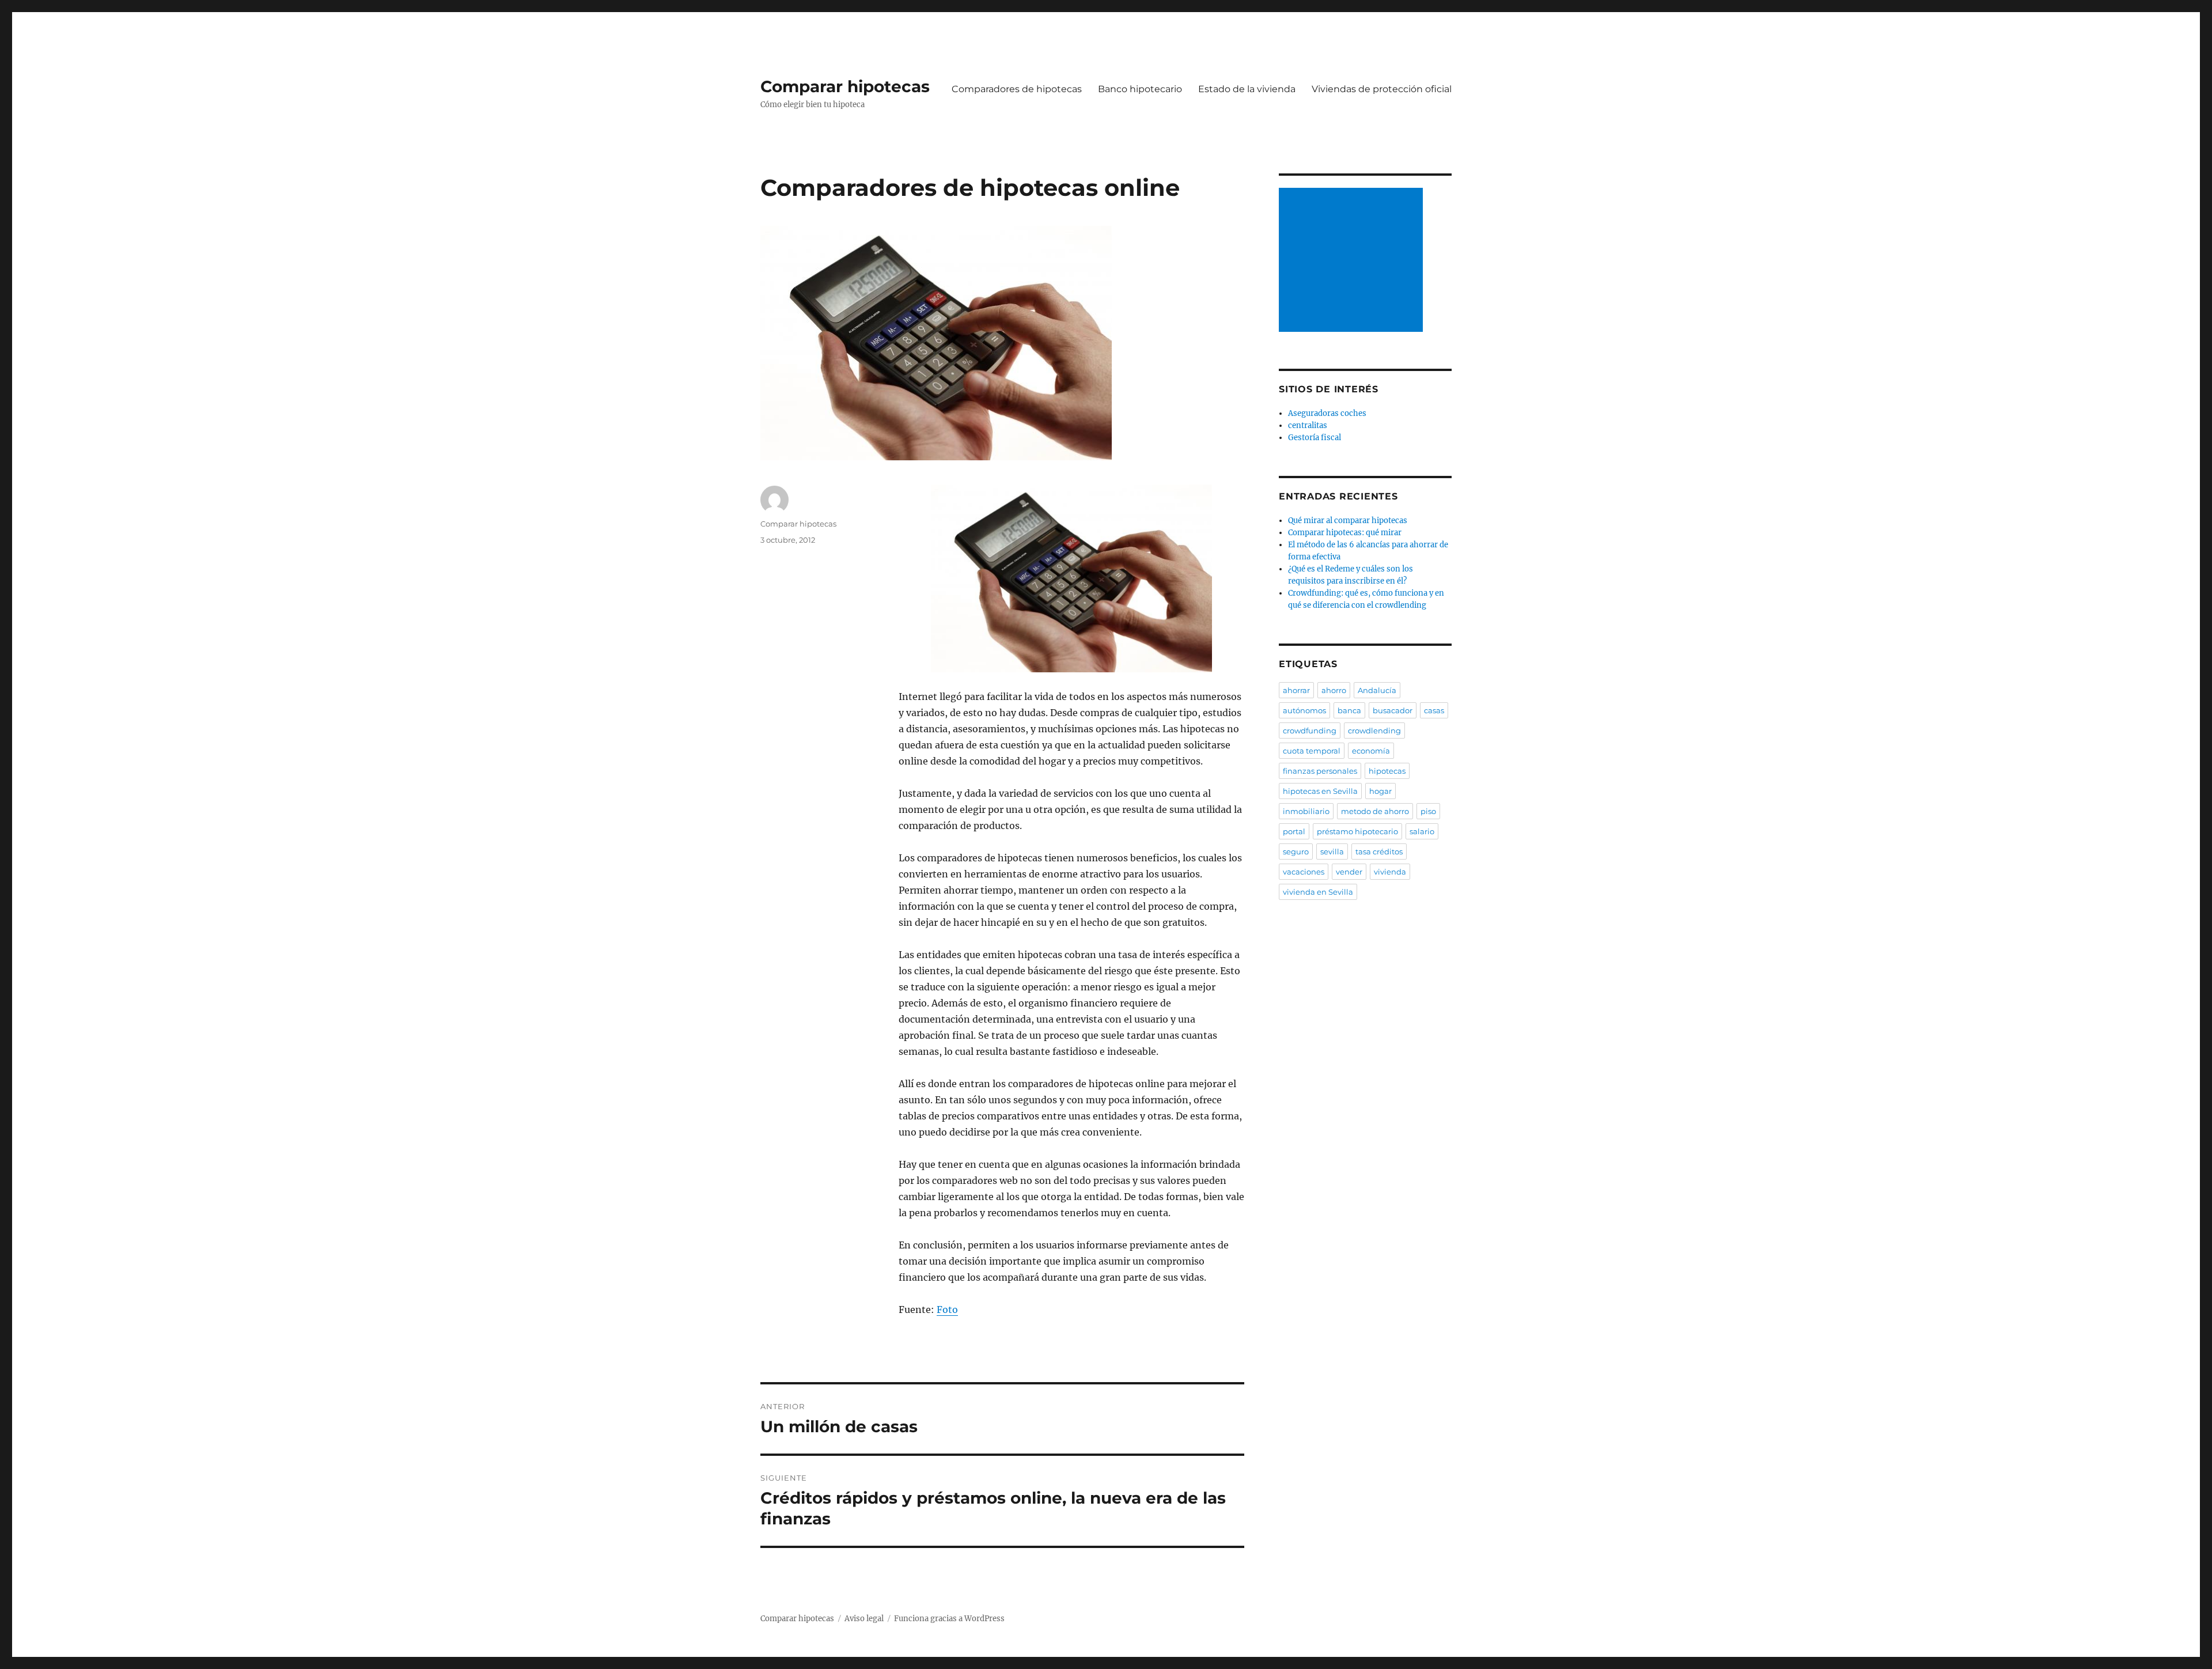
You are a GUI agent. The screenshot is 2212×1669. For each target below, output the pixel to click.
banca (1349, 710)
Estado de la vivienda (1247, 89)
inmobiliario (1306, 811)
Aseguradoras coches (1327, 413)
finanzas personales (1320, 771)
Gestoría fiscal (1315, 438)
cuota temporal (1312, 751)
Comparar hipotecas (845, 86)
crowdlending (1374, 731)
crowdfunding (1310, 731)
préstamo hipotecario (1357, 831)
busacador (1393, 710)
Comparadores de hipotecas (1017, 89)
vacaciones (1304, 872)
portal (1294, 831)
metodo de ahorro (1375, 811)
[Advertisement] (1353, 261)
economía (1371, 751)
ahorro (1334, 690)
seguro (1296, 851)
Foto (947, 1310)
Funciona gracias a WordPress (949, 1619)
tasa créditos (1379, 851)
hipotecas (1387, 771)
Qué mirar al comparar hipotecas (1348, 521)
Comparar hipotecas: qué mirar (1345, 533)
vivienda (1390, 872)
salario (1422, 831)
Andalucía (1377, 690)
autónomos (1304, 710)
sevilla (1332, 851)
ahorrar (1296, 690)
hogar (1380, 791)
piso (1428, 811)
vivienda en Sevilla (1318, 892)
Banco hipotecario (1140, 89)
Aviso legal (864, 1619)
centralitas (1308, 425)
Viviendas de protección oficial (1382, 89)
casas (1434, 710)
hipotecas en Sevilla (1320, 791)
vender (1349, 872)
